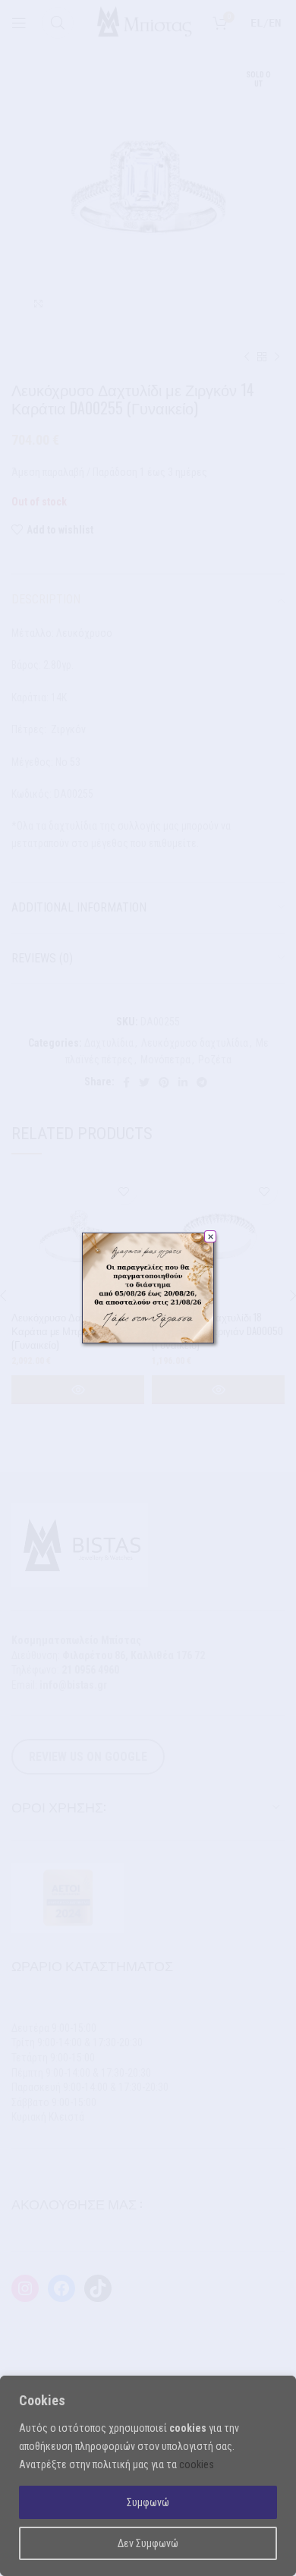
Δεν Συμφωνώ (148, 2543)
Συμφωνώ (148, 2502)
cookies (197, 2464)
